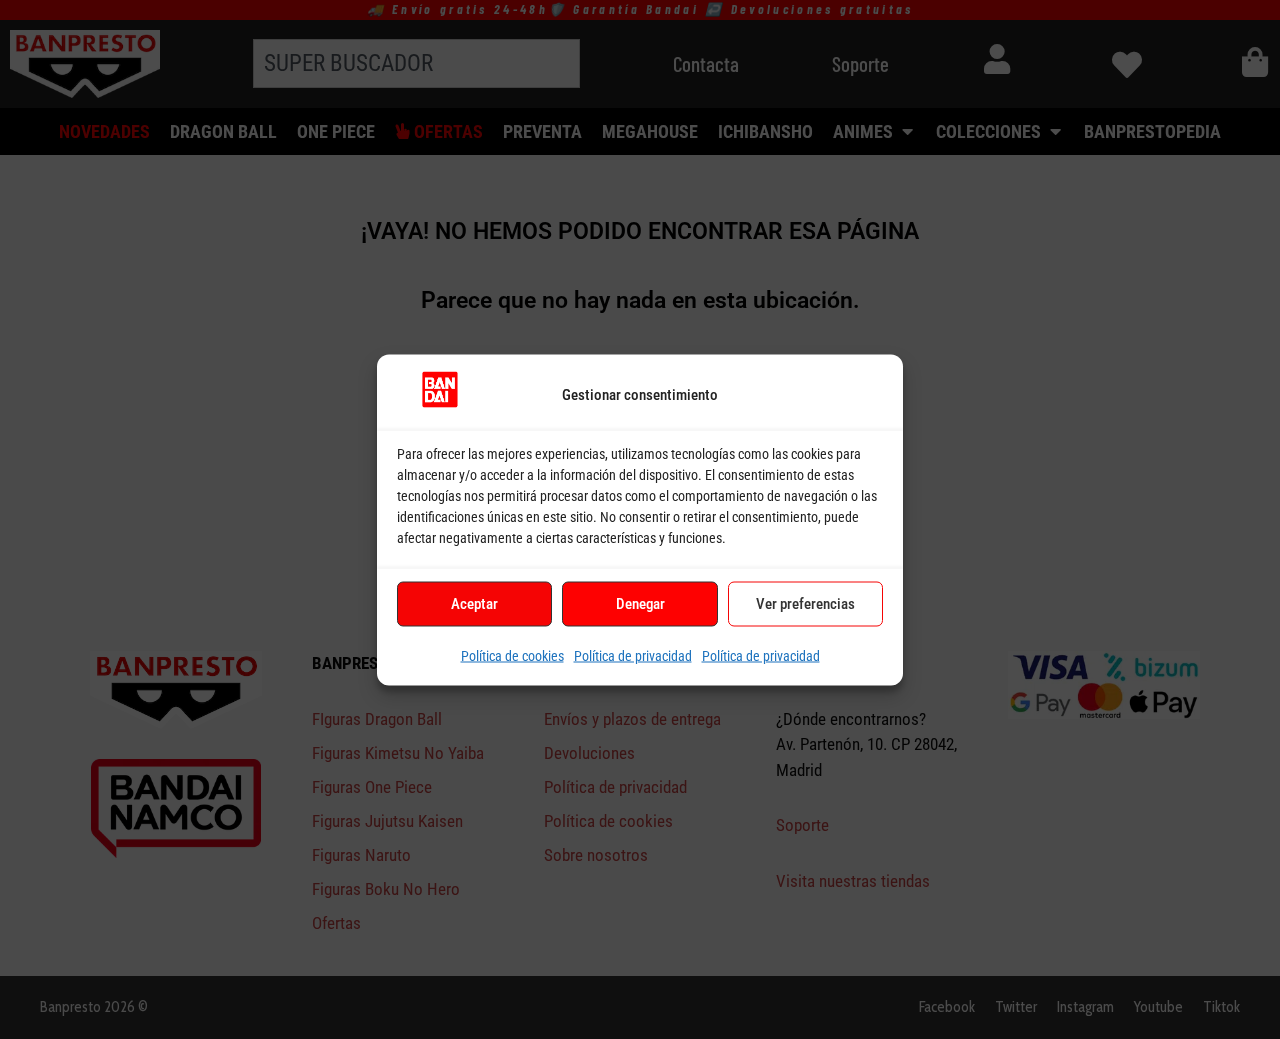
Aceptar (474, 603)
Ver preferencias (805, 603)
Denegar (640, 603)
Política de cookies (512, 655)
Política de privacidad (633, 655)
